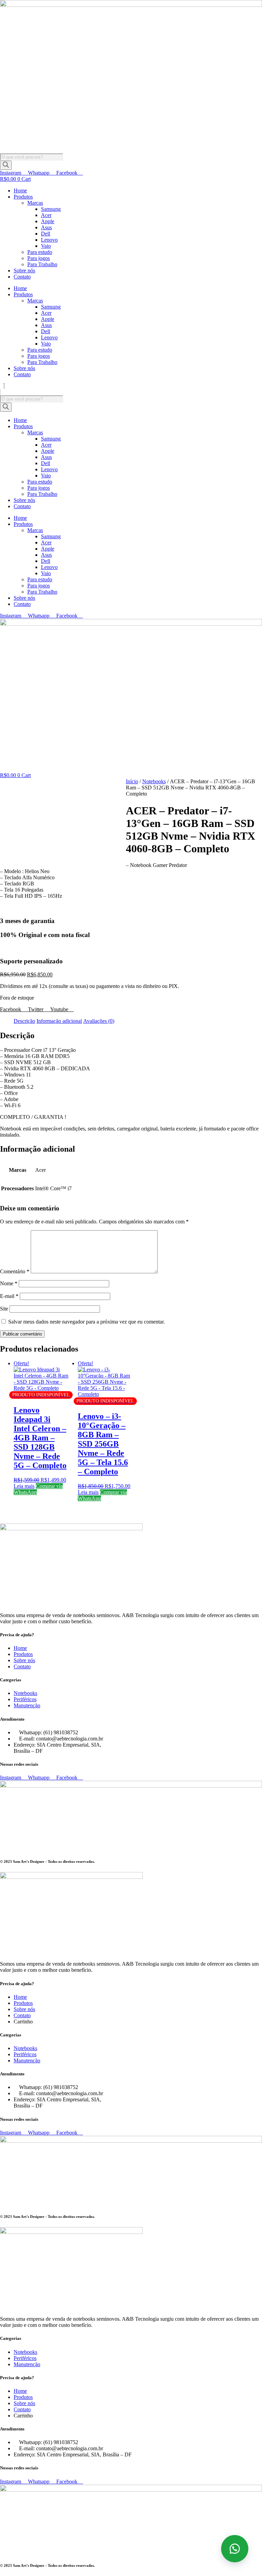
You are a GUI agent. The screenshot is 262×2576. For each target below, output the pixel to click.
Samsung (51, 209)
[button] (131, 386)
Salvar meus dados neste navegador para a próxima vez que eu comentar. (86, 1322)
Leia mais (24, 1486)
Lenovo (49, 240)
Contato (22, 277)
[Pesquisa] (6, 165)
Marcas (35, 203)
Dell (46, 234)
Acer (46, 215)
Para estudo (40, 252)
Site (4, 1309)
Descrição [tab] (24, 1021)
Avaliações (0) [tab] (99, 1021)
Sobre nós (24, 270)
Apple (48, 221)
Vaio (46, 246)
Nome (9, 1283)
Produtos (23, 197)
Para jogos (39, 258)
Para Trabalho (42, 264)
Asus (46, 227)
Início (132, 781)
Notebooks (154, 781)
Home (20, 191)
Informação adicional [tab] (59, 1021)
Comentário (15, 1271)
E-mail (9, 1296)
